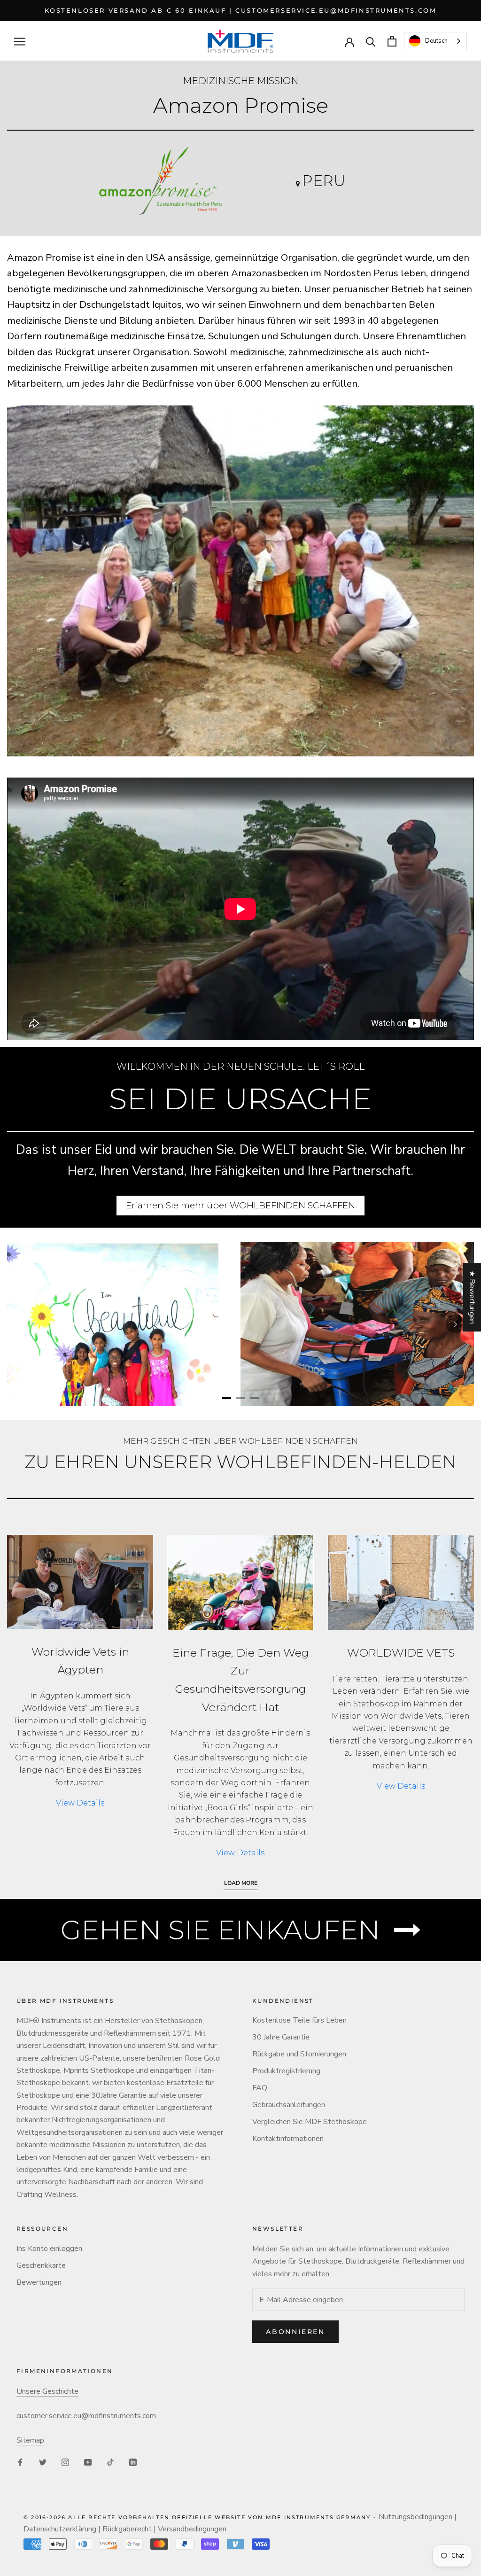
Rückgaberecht (127, 2529)
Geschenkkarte (41, 2265)
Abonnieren (295, 2332)
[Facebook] (20, 2462)
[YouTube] (88, 2462)
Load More (241, 1883)
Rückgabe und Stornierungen (299, 2054)
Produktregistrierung (286, 2071)
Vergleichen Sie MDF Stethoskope (310, 2122)
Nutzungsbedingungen (415, 2517)
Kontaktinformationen (288, 2139)
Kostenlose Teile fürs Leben (299, 2020)
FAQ (260, 2088)
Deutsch (436, 41)
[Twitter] (43, 2462)
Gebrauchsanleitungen (289, 2105)
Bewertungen (39, 2282)
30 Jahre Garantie (281, 2037)
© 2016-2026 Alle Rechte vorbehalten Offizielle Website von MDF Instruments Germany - (201, 2517)
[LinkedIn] (133, 2462)
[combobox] (435, 41)
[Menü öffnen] (20, 41)
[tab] (226, 1398)
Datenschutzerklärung (60, 2529)
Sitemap (30, 2440)
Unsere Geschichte (47, 2391)
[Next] (455, 1324)
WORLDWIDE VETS (401, 1653)
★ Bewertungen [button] (472, 1297)
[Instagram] (65, 2462)
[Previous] (26, 1324)
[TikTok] (110, 2462)
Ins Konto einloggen (49, 2249)
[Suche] (371, 41)
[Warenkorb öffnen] (392, 41)
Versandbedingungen (192, 2529)
